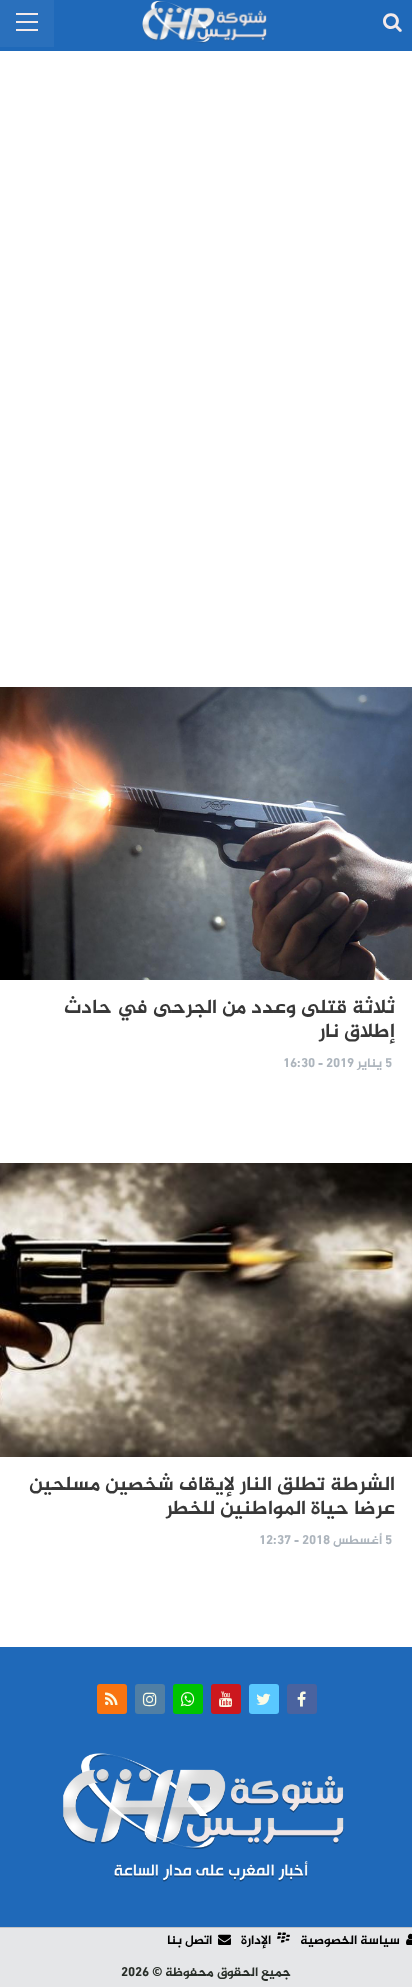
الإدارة (256, 1941)
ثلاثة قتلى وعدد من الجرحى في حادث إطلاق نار (229, 1020)
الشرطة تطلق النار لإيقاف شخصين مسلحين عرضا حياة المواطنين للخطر (212, 1497)
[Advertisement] (206, 360)
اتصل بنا (189, 1941)
